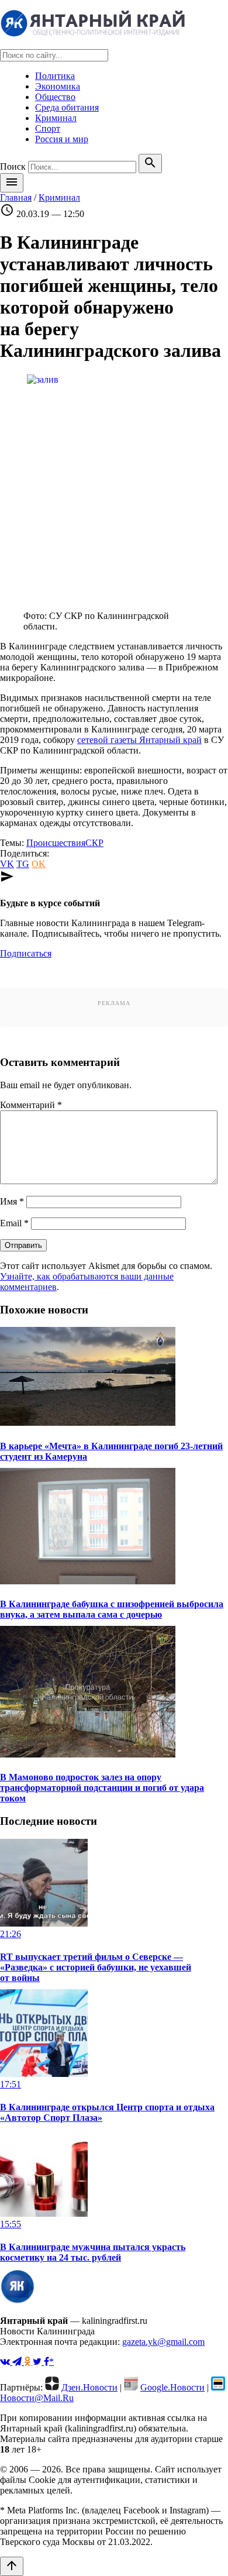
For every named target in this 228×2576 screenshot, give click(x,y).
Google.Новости (172, 2387)
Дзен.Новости (89, 2387)
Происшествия (56, 843)
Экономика (58, 86)
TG (23, 864)
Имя (12, 1201)
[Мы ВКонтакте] (6, 2362)
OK (39, 864)
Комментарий (31, 1105)
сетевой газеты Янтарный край (139, 740)
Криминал (56, 118)
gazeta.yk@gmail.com (163, 2342)
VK (7, 864)
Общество (55, 97)
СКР (94, 843)
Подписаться (26, 953)
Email (14, 1223)
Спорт (48, 128)
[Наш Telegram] (18, 2362)
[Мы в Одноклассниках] (28, 2362)
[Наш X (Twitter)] (38, 2362)
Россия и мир (62, 139)
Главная (16, 197)
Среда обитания (67, 107)
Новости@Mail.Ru (37, 2398)
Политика (55, 76)
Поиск (13, 166)
